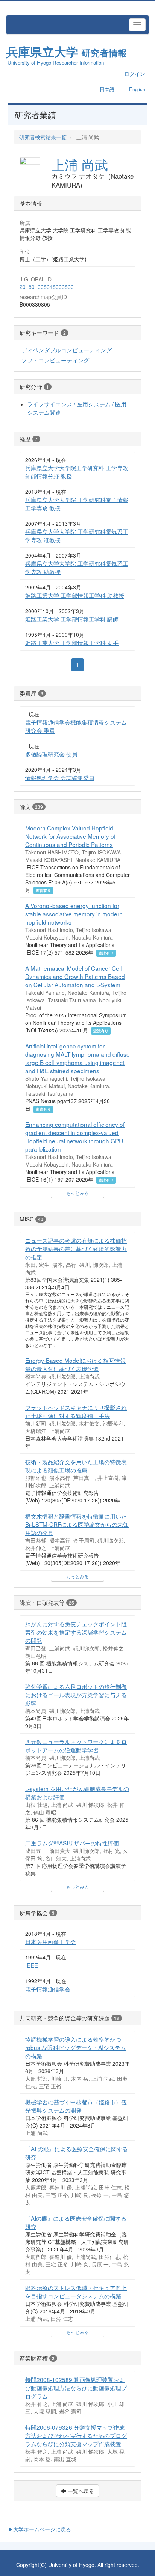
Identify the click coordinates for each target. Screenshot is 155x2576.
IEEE (32, 1965)
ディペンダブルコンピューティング (67, 350)
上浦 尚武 (80, 164)
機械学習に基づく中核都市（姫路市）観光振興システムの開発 (76, 2106)
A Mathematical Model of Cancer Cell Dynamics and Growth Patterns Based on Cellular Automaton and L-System (75, 976)
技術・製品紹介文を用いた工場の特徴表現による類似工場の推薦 (76, 1466)
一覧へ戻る (80, 2491)
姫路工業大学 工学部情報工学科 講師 (72, 619)
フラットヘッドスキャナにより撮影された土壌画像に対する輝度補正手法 (76, 1411)
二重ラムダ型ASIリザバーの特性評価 (72, 1843)
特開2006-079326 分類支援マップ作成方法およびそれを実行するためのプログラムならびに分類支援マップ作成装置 (76, 2435)
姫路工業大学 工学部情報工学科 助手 (72, 642)
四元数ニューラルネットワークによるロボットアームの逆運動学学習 (76, 1746)
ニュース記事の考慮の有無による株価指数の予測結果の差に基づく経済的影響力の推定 (76, 1248)
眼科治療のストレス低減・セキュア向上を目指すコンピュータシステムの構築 (76, 2292)
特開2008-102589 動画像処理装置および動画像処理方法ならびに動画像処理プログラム (76, 2388)
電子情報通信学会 (48, 1989)
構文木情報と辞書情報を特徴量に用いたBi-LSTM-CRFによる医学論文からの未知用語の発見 (77, 1524)
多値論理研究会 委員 (51, 754)
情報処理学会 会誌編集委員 (60, 777)
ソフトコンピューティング (55, 360)
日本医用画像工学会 (51, 1941)
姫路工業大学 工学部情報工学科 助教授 (75, 595)
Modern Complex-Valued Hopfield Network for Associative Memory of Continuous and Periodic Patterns (70, 836)
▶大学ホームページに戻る (40, 2529)
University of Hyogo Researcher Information (56, 62)
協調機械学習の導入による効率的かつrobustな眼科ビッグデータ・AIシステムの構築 (76, 2047)
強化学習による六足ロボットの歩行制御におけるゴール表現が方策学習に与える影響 (76, 1695)
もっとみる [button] (77, 1193)
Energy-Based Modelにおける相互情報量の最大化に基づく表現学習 (75, 1364)
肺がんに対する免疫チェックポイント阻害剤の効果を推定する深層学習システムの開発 (76, 1632)
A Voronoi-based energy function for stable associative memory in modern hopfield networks (74, 914)
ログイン (135, 74)
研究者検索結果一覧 (43, 137)
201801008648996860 (47, 287)
